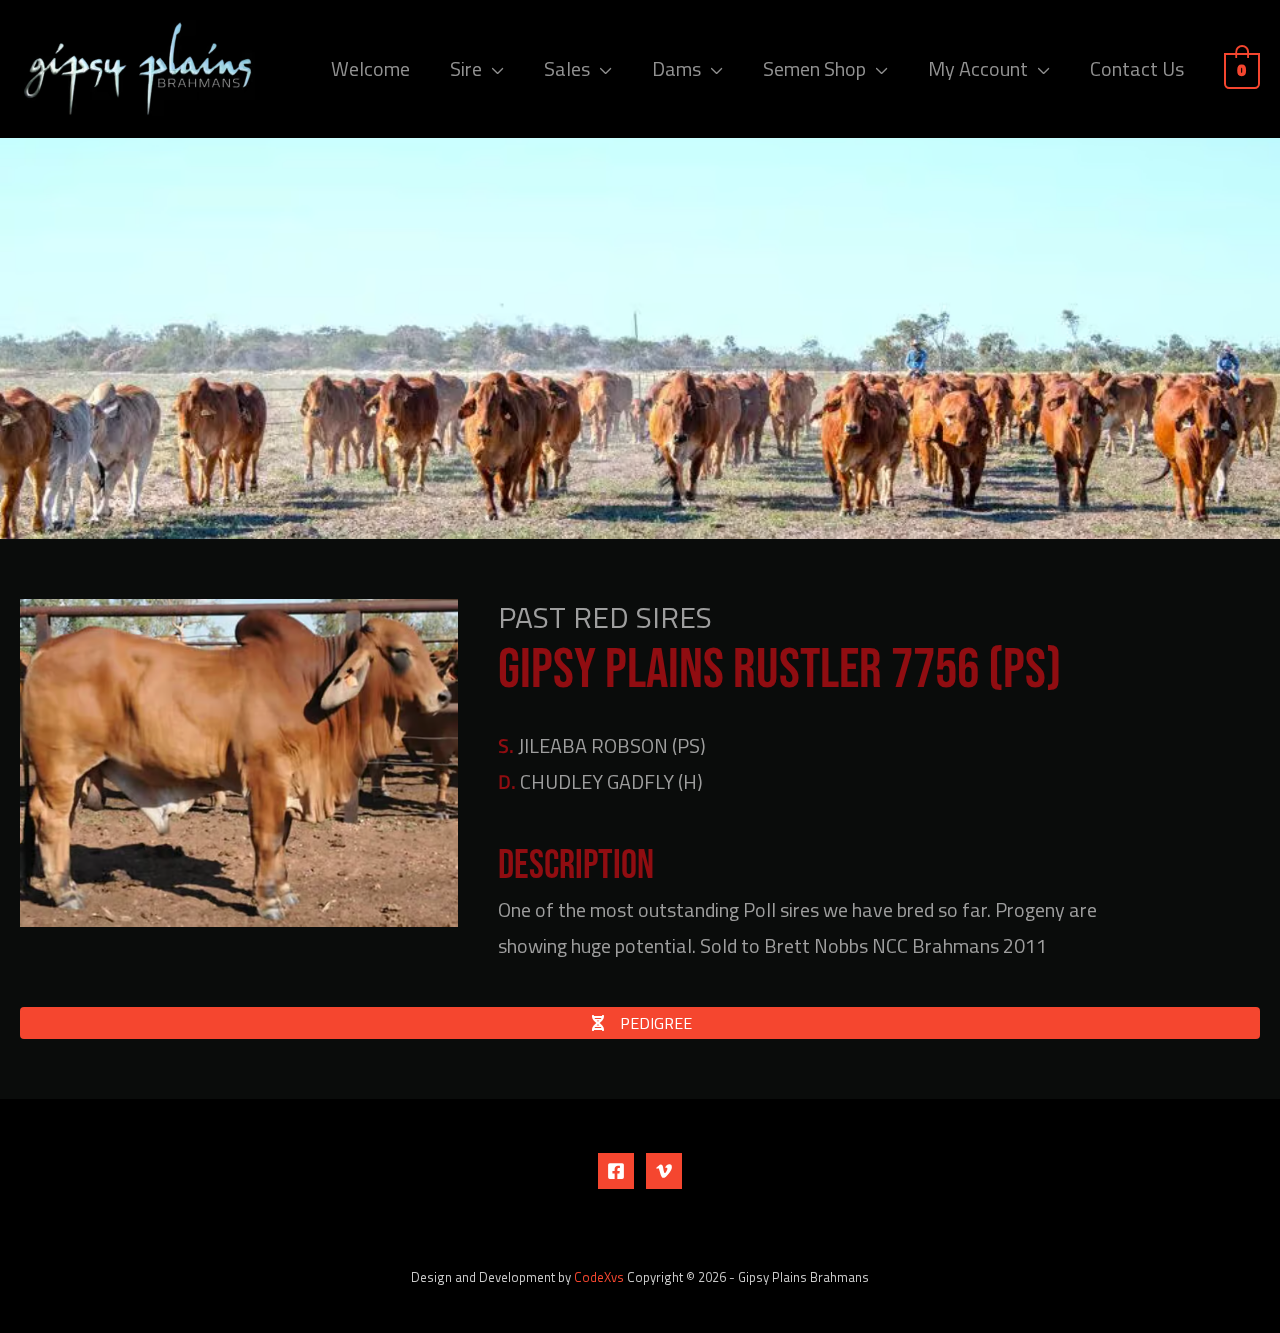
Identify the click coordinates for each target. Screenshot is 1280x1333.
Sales (567, 68)
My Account (978, 68)
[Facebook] (616, 1171)
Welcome (370, 68)
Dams (676, 68)
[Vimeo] (664, 1171)
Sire (466, 68)
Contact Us (1137, 68)
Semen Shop (814, 68)
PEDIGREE (654, 1023)
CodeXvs (599, 1277)
